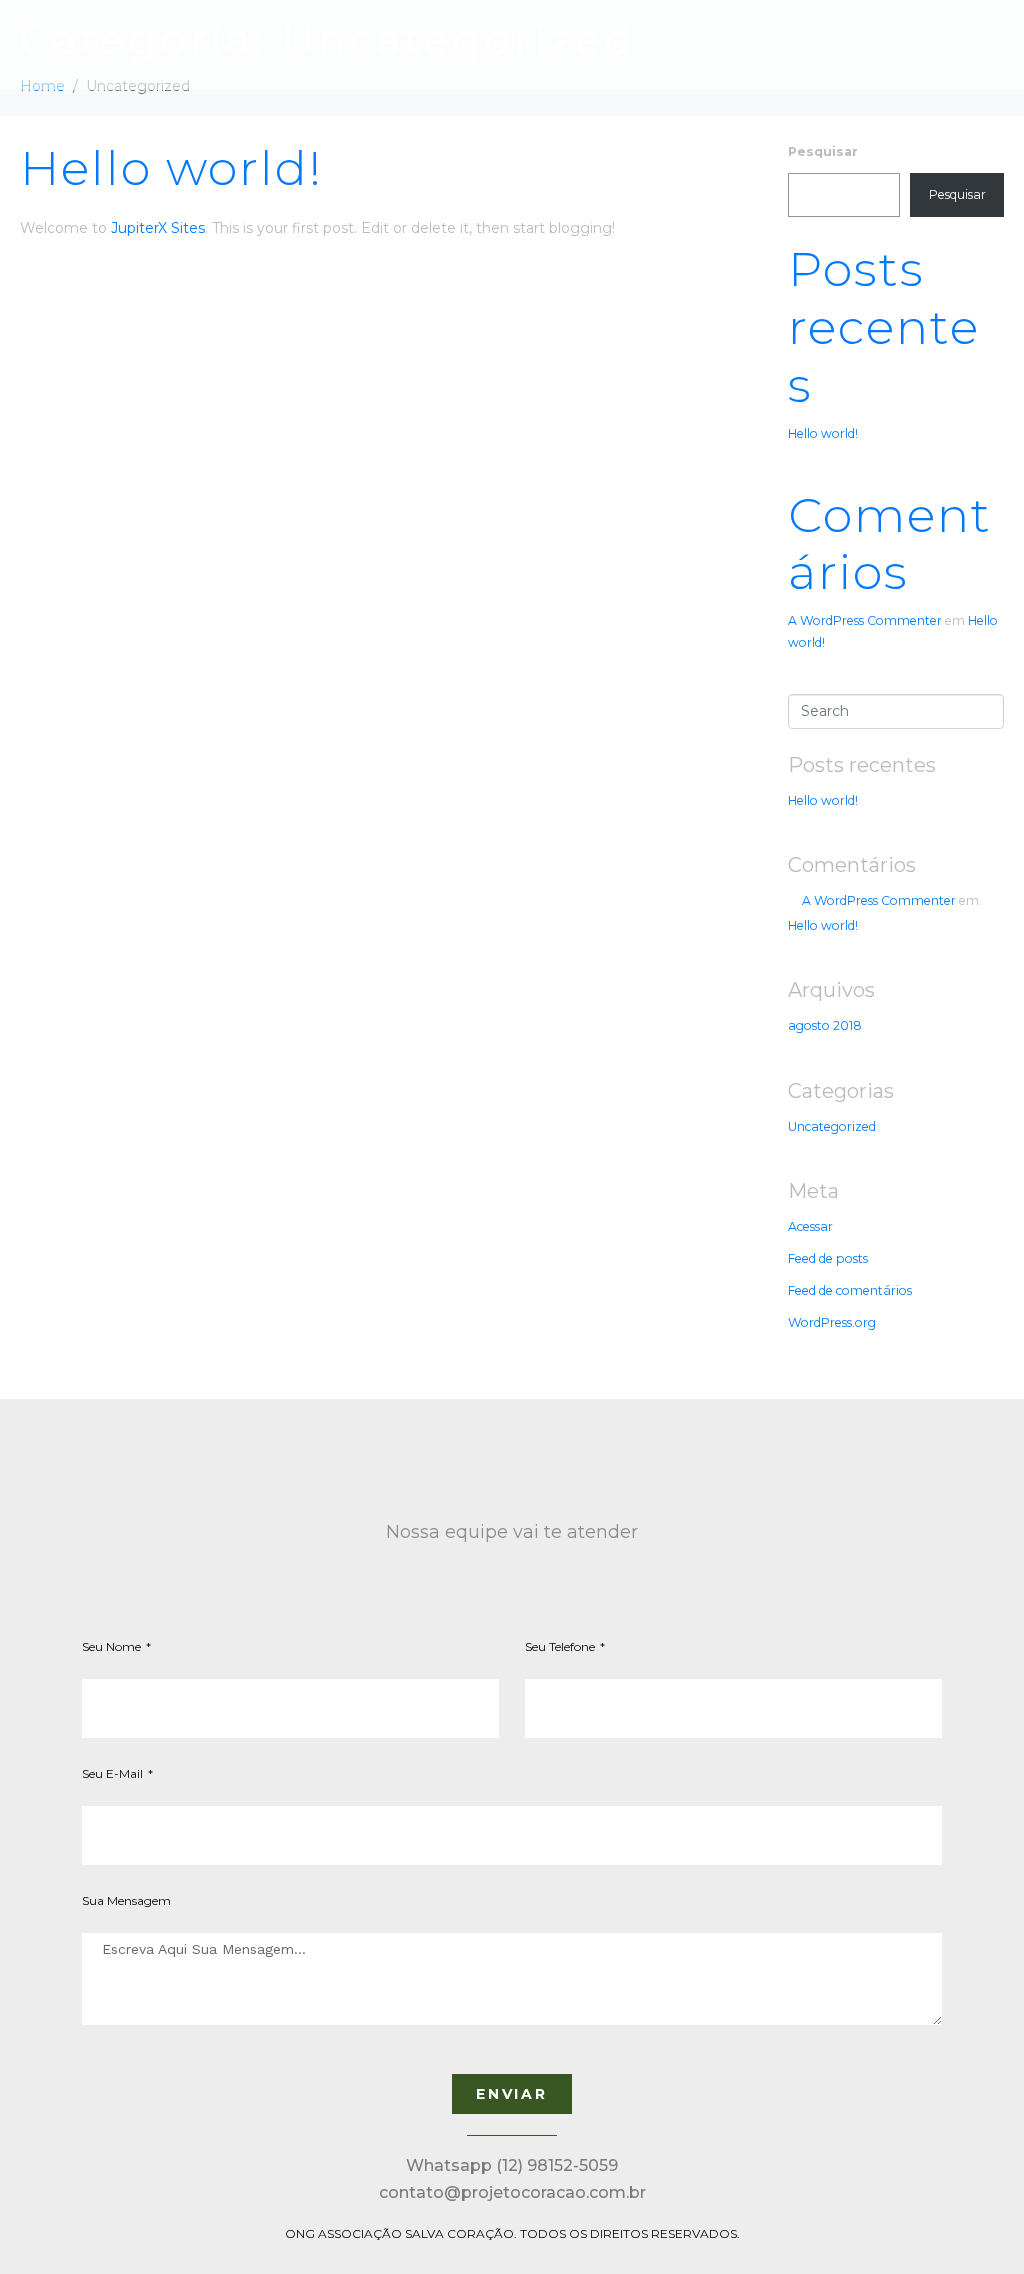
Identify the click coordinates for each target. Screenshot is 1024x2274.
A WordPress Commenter (865, 620)
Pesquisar (823, 151)
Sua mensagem (126, 1900)
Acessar (810, 1226)
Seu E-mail (114, 1773)
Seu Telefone (561, 1646)
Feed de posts (828, 1258)
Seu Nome (113, 1646)
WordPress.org (832, 1322)
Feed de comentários (850, 1290)
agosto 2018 (825, 1025)
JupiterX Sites (158, 228)
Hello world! (171, 168)
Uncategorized (832, 1126)
